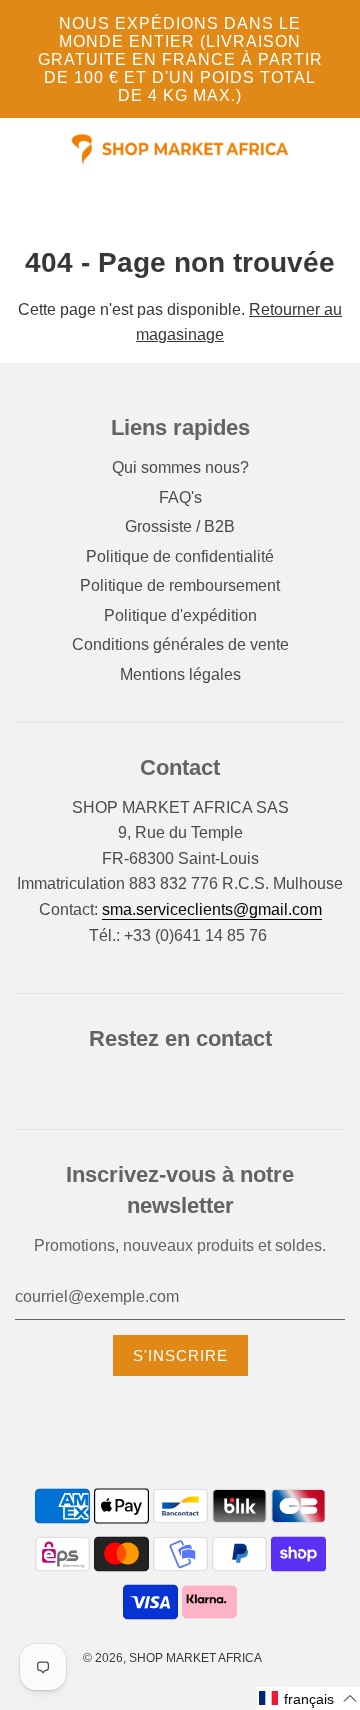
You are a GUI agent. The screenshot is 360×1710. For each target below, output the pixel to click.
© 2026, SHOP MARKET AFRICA (172, 1658)
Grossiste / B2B (180, 526)
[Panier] (352, 150)
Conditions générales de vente (180, 644)
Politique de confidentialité (180, 556)
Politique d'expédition (180, 615)
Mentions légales (180, 674)
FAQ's (180, 497)
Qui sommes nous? (180, 467)
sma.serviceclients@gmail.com (212, 909)
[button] (308, 1698)
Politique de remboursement (180, 585)
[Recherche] (339, 150)
